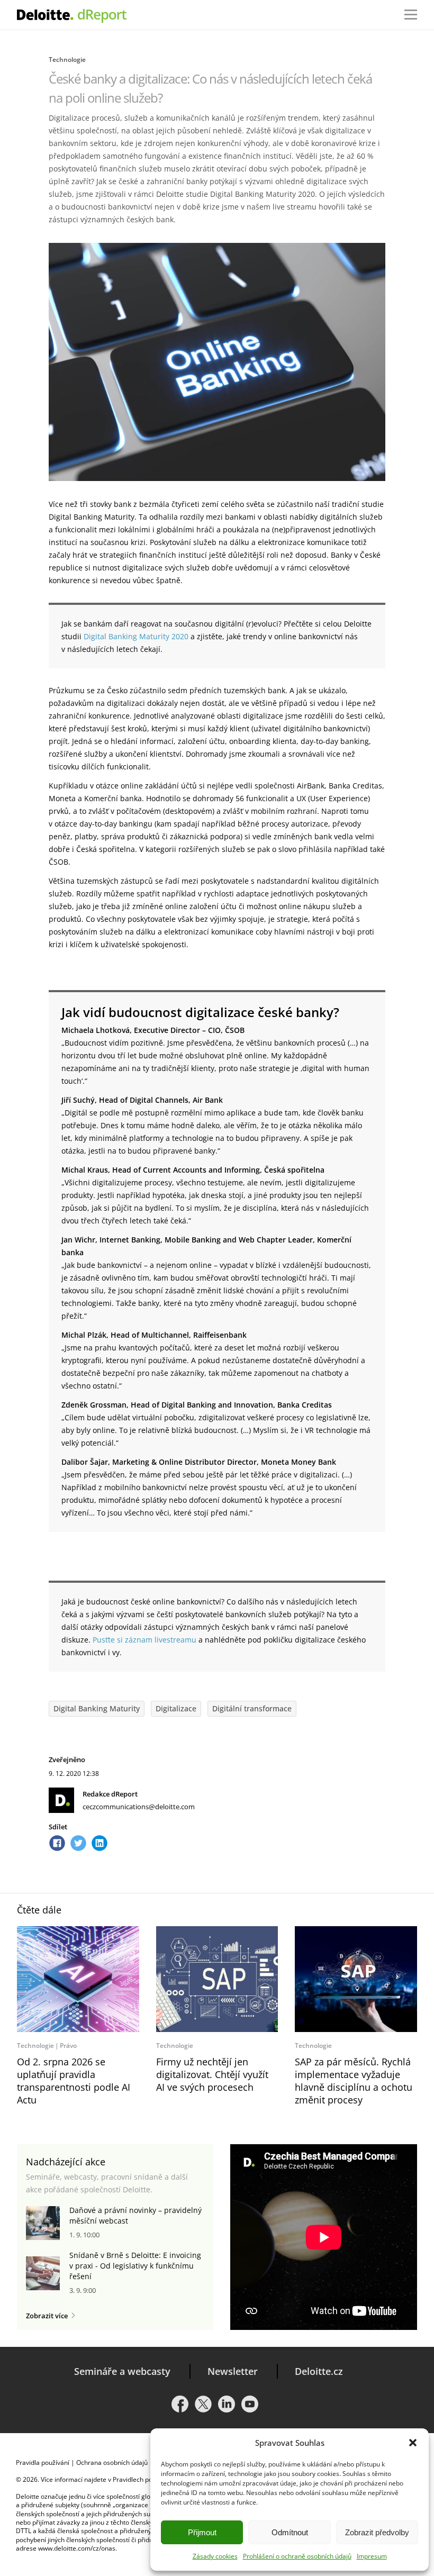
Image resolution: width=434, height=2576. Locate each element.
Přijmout (202, 2532)
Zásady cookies (215, 2556)
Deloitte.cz (319, 2371)
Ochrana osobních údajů (112, 2462)
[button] (413, 2443)
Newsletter (233, 2371)
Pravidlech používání (143, 2479)
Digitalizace (176, 1708)
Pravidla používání (43, 2462)
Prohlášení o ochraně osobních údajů (297, 2556)
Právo (68, 2046)
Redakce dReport (110, 1794)
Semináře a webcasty (122, 2371)
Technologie (67, 60)
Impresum (372, 2556)
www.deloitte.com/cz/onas (77, 2548)
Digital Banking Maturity (97, 1708)
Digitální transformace (252, 1708)
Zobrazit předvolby (377, 2532)
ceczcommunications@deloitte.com (139, 1807)
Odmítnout (290, 2532)
